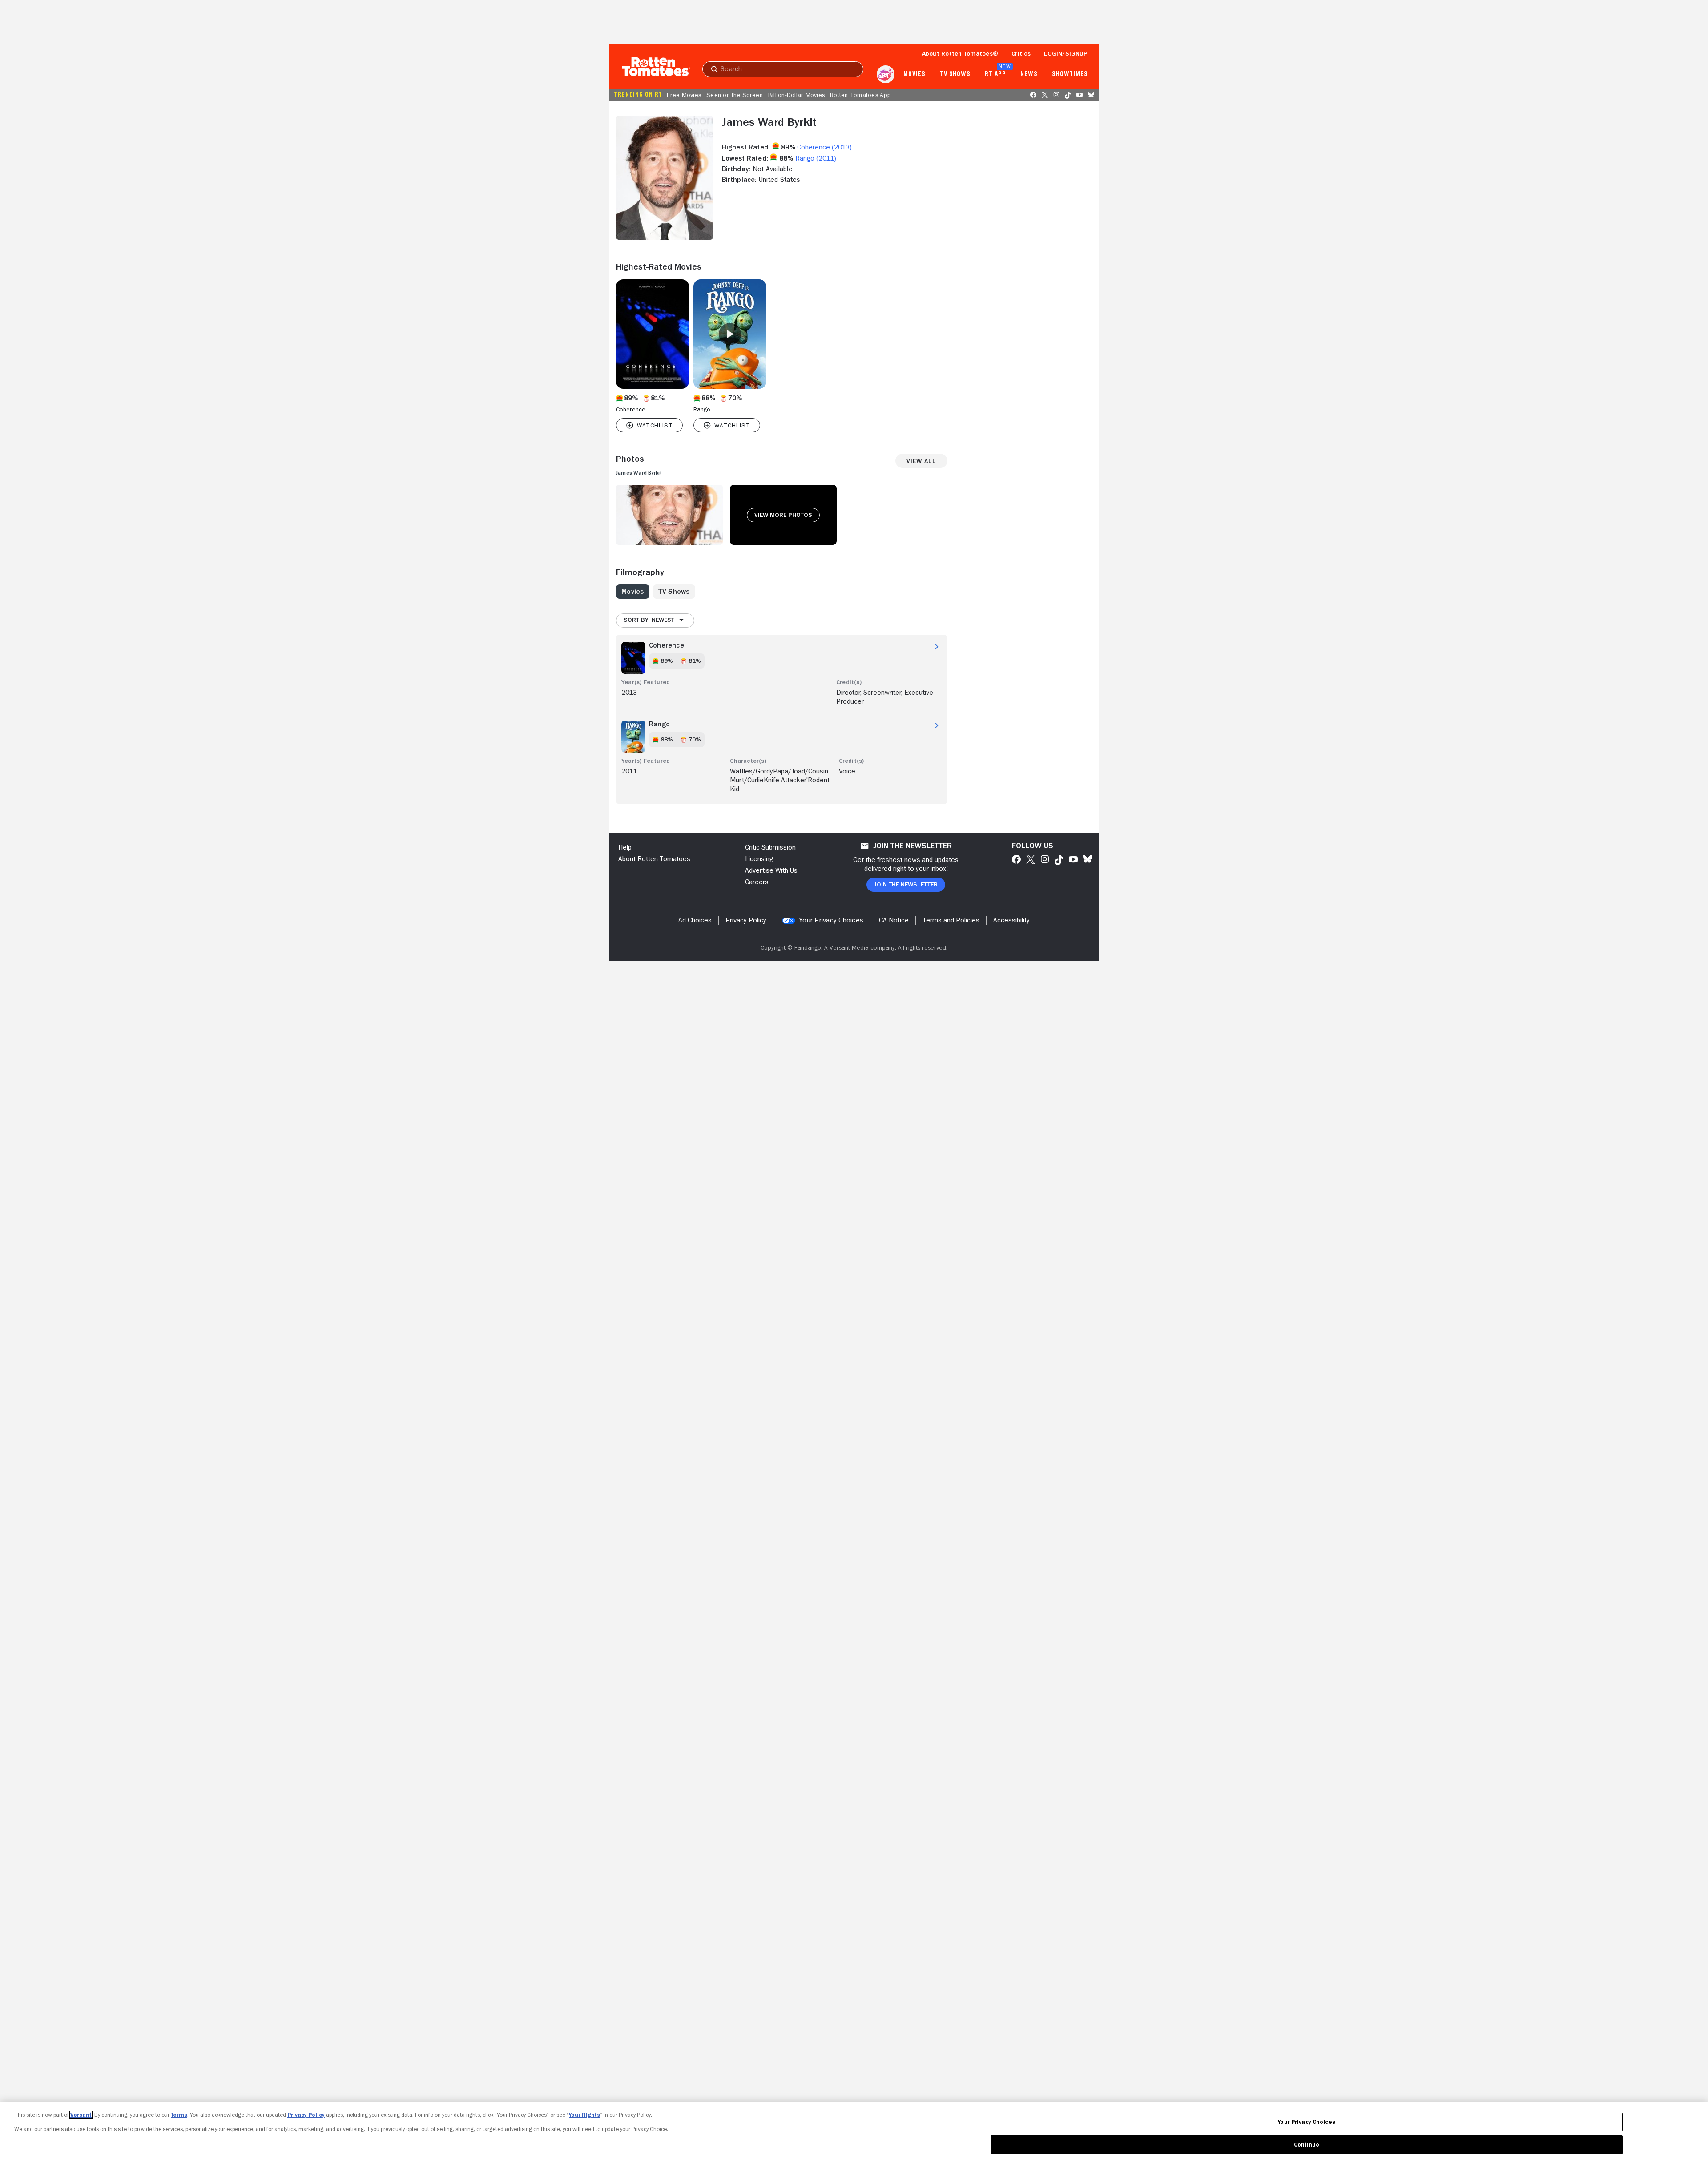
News (1029, 74)
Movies (914, 74)
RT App (995, 74)
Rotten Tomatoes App (860, 95)
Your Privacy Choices (831, 920)
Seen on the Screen (735, 95)
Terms (179, 2115)
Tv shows (955, 74)
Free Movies (684, 95)
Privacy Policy (306, 2115)
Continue (1307, 2145)
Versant (81, 2115)
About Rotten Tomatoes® (960, 53)
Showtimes (1070, 74)
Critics (1021, 53)
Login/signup (1066, 53)
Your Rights (584, 2115)
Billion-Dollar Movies (796, 95)
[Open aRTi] (886, 74)
